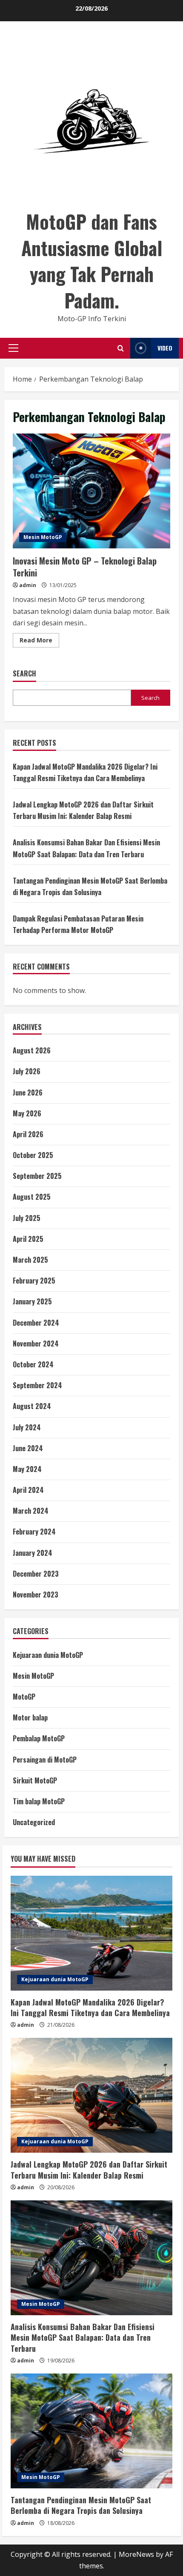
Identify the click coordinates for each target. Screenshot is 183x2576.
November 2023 (36, 1595)
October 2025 (33, 1155)
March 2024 (31, 1511)
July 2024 (27, 1427)
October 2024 (33, 1364)
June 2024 (28, 1448)
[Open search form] (121, 348)
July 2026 (27, 1071)
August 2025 (32, 1197)
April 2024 (28, 1490)
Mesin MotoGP (43, 537)
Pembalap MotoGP (39, 1738)
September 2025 (37, 1176)
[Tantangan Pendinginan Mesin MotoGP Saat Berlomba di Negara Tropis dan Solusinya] (91, 2431)
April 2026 (28, 1134)
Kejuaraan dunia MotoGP (48, 1655)
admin (28, 585)
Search (24, 674)
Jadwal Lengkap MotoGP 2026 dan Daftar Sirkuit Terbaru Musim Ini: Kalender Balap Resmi (89, 2169)
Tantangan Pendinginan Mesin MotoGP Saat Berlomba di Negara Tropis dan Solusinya (81, 2505)
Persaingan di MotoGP (45, 1760)
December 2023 (36, 1574)
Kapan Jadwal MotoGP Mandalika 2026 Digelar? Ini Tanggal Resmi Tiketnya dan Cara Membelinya (90, 2007)
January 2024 (33, 1553)
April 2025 (28, 1239)
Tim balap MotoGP (39, 1801)
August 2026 (32, 1050)
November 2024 (36, 1344)
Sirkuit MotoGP (35, 1780)
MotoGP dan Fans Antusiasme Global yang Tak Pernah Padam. (92, 261)
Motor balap (30, 1717)
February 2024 (34, 1532)
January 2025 (32, 1301)
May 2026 (27, 1113)
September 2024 (37, 1385)
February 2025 (34, 1281)
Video (165, 348)
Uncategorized (34, 1822)
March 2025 (30, 1260)
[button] (13, 348)
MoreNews (136, 2554)
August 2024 (32, 1406)
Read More (39, 642)
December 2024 (36, 1323)
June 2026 (28, 1093)
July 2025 (27, 1218)
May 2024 (27, 1469)
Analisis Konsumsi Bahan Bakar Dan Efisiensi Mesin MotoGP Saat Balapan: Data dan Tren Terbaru (83, 2337)
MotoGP (24, 1697)
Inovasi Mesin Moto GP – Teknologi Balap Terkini (91, 491)
